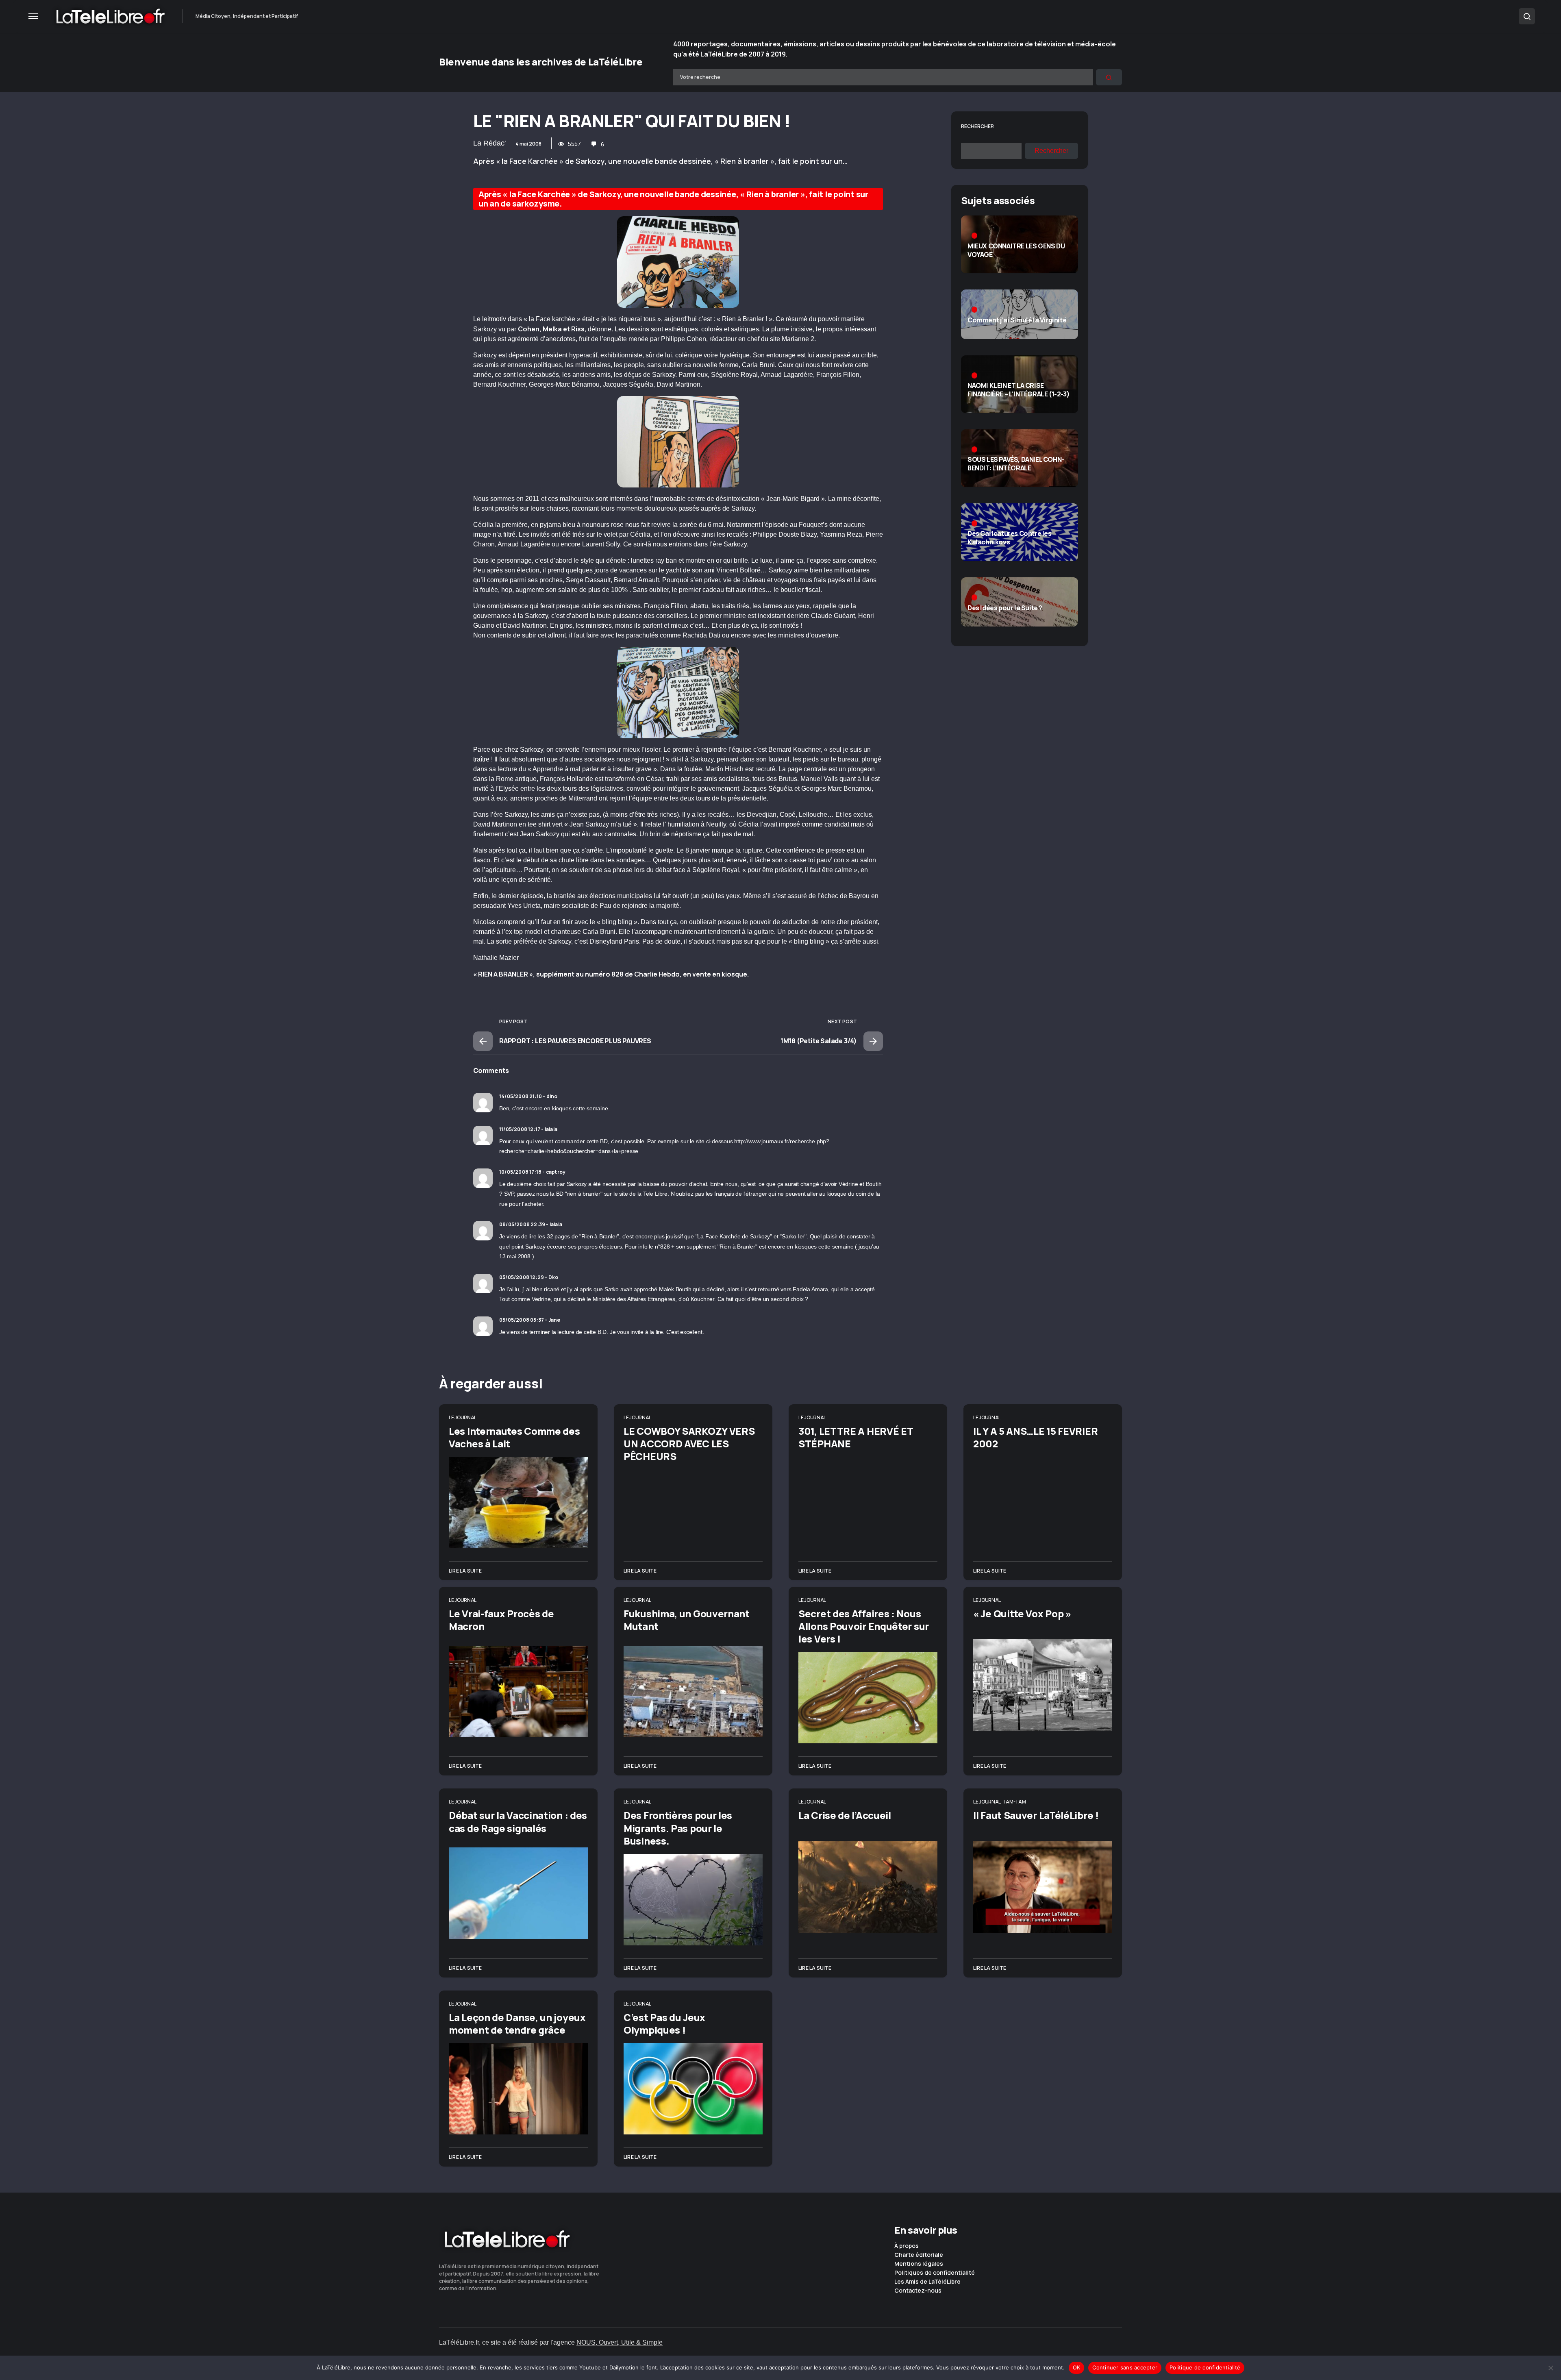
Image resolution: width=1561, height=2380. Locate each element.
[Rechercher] (1109, 77)
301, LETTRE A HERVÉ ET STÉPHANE (856, 1437)
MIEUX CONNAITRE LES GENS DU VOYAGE (1016, 250)
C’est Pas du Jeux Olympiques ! (664, 2023)
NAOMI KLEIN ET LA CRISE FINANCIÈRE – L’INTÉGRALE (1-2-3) (1019, 390)
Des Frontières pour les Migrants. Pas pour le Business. (678, 1828)
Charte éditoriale (919, 2255)
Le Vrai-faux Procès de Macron (501, 1620)
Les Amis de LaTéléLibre (927, 2282)
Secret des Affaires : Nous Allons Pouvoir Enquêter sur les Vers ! (864, 1626)
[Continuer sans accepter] (1551, 2368)
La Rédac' (489, 143)
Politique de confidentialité (1205, 2367)
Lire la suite (465, 1571)
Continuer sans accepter (1125, 2367)
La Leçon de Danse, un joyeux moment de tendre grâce (517, 2023)
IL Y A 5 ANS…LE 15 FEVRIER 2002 (1035, 1437)
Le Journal (463, 1417)
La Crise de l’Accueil (845, 1815)
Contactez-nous (918, 2291)
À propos (907, 2246)
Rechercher (977, 126)
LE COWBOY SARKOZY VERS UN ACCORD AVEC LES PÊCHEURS (689, 1443)
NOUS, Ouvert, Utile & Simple (620, 2342)
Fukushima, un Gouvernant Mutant (687, 1620)
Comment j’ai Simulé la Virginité (1017, 320)
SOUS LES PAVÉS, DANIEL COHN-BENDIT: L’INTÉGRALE (1016, 464)
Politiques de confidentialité (935, 2273)
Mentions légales (919, 2264)
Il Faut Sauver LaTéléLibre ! (1036, 1815)
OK (1077, 2367)
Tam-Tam (1014, 1802)
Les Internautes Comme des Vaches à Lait (514, 1437)
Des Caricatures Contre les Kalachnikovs (1010, 538)
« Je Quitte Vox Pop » (1022, 1613)
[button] (33, 16)
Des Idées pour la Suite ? (1005, 608)
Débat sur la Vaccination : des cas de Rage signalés (518, 1821)
